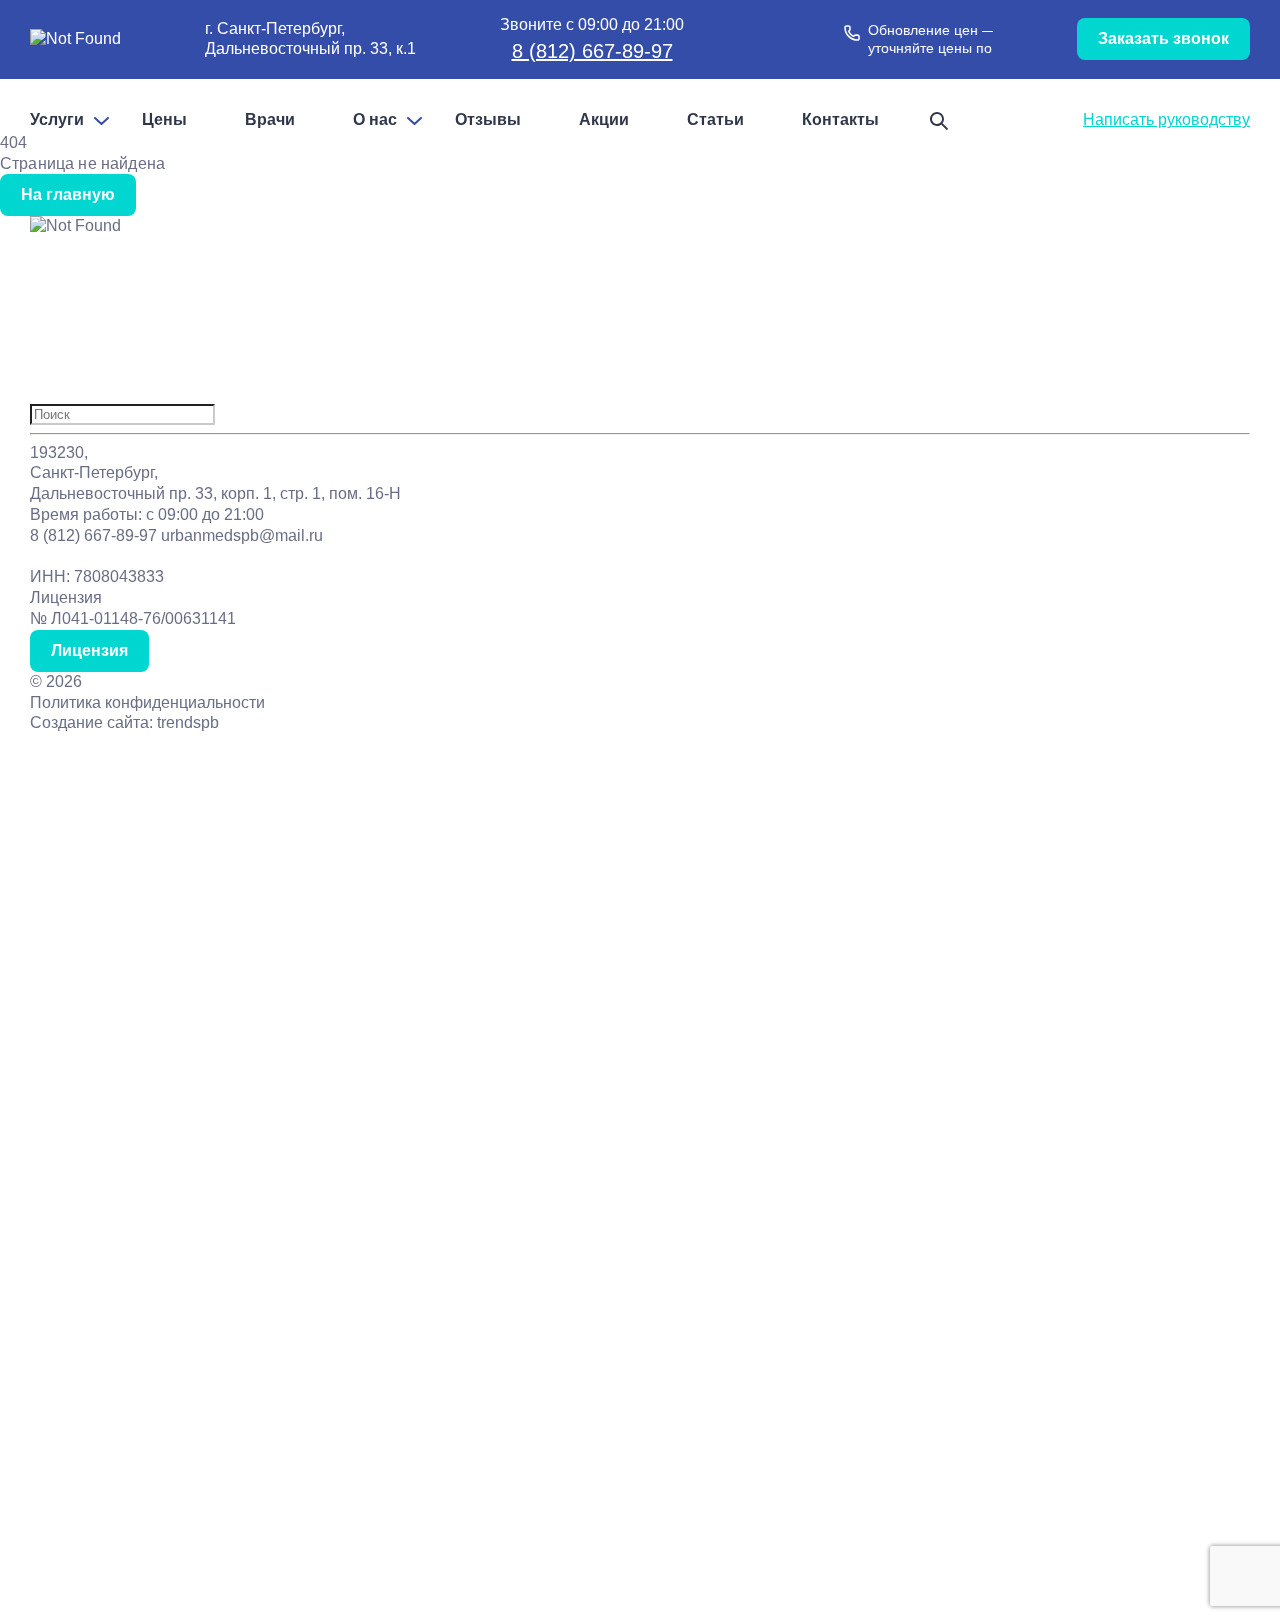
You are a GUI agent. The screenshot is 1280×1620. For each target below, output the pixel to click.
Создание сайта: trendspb (124, 722)
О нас (375, 120)
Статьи (715, 120)
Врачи (270, 120)
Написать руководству (1166, 119)
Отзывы (488, 120)
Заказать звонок (1163, 38)
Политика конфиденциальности (147, 702)
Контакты (840, 120)
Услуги (57, 120)
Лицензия (89, 650)
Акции (604, 120)
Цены (164, 120)
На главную (68, 194)
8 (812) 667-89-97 (592, 51)
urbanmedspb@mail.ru (242, 535)
